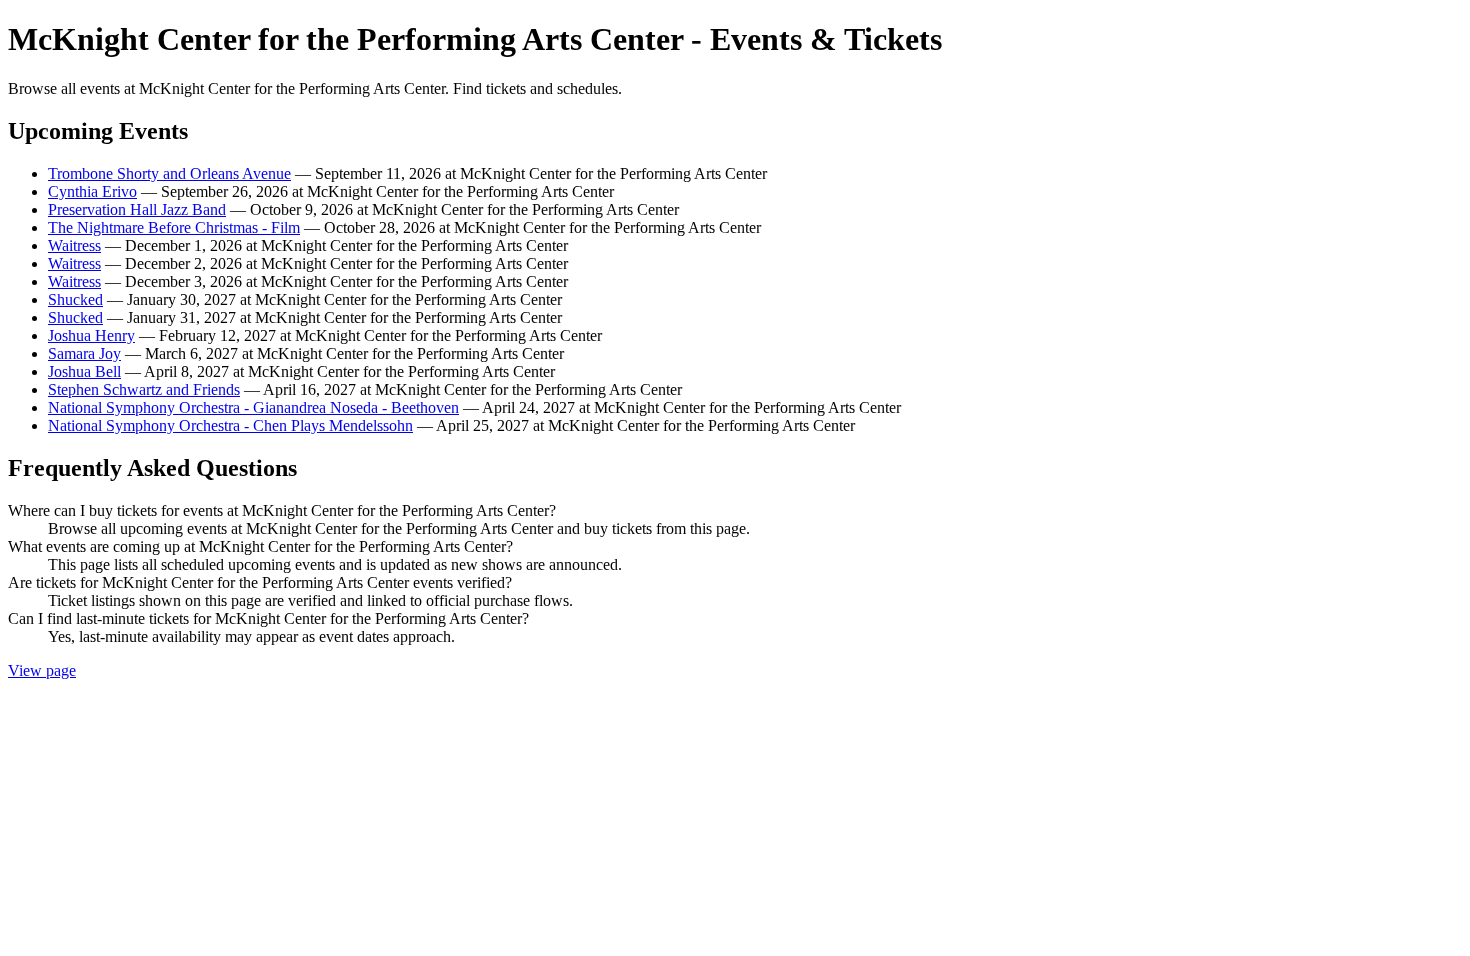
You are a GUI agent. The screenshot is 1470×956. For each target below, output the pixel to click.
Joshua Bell (84, 371)
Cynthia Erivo (92, 191)
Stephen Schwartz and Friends (144, 389)
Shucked (75, 299)
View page (42, 670)
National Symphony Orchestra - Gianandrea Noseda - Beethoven (253, 407)
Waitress (74, 245)
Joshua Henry (91, 335)
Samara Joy (84, 353)
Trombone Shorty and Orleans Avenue (169, 173)
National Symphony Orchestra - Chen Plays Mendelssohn (230, 425)
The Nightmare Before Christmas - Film (174, 227)
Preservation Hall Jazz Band (137, 209)
